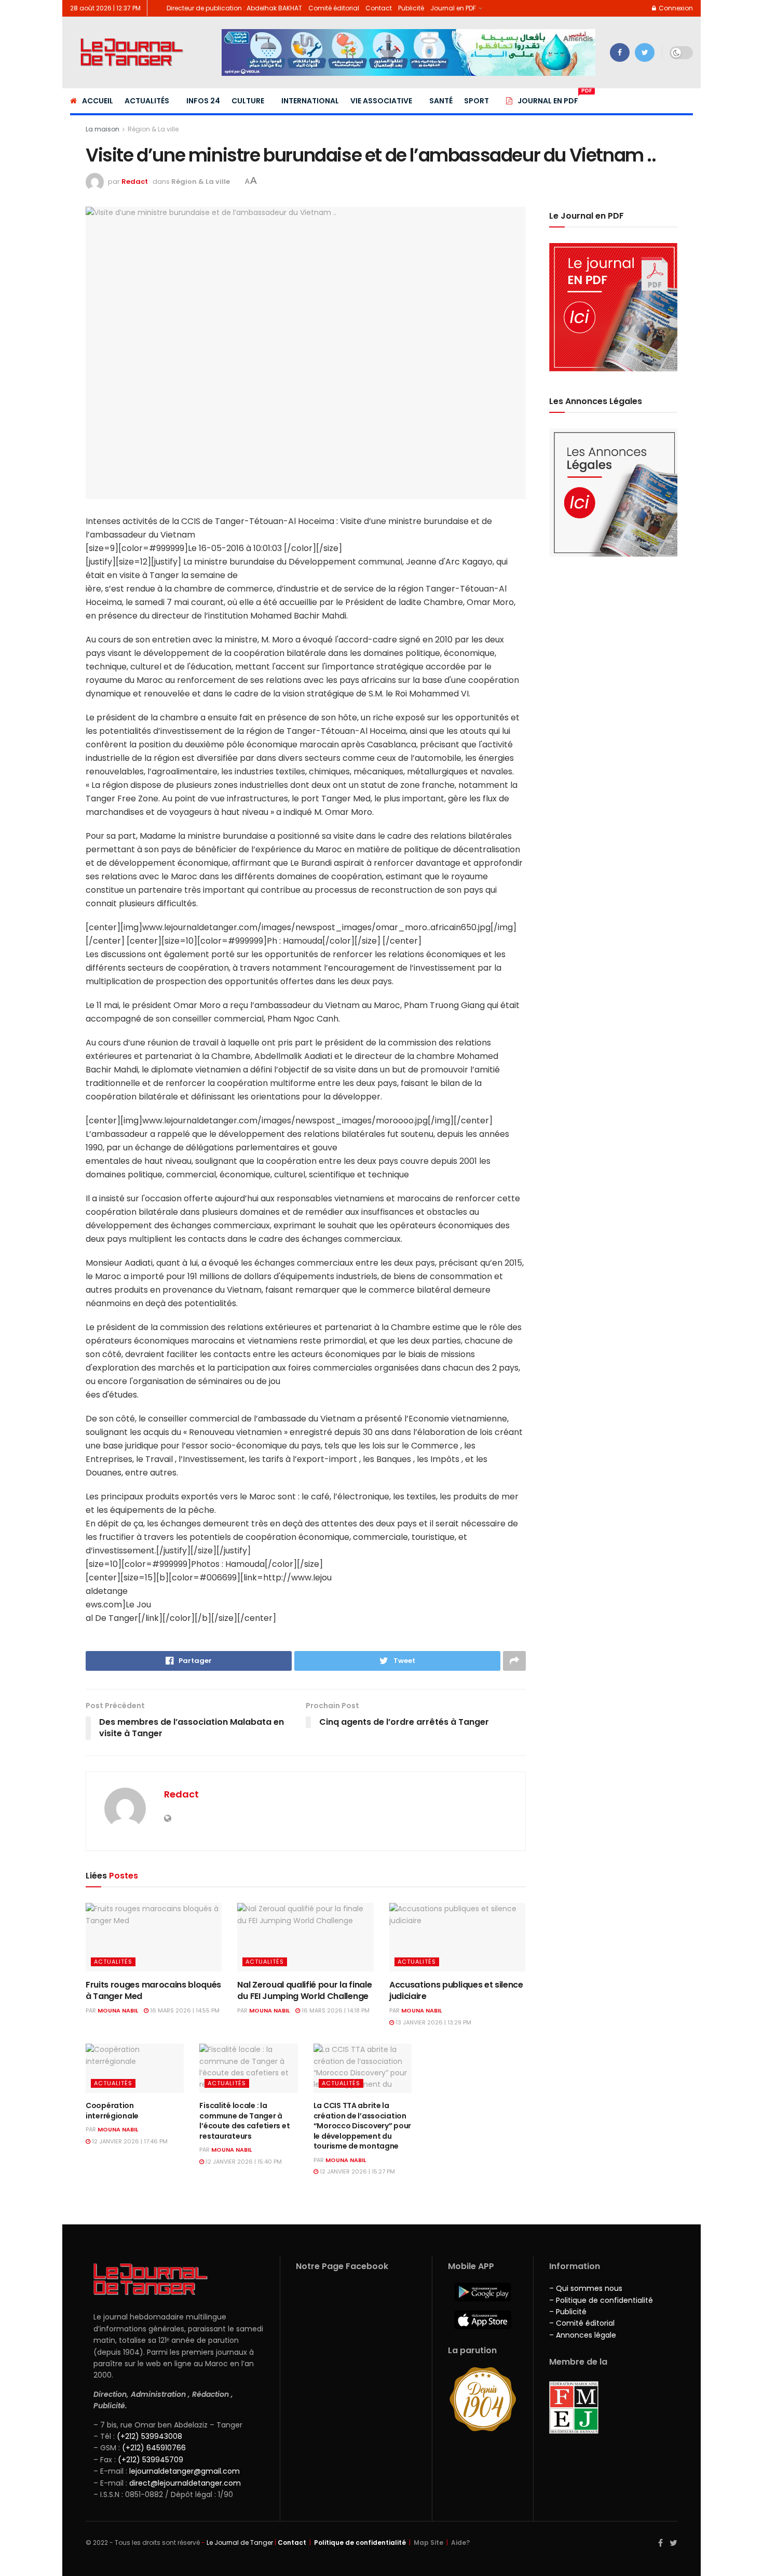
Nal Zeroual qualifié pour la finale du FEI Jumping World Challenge (304, 1990)
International (310, 101)
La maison (103, 129)
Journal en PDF (453, 8)
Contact (379, 8)
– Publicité (568, 2312)
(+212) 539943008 (149, 2436)
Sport (476, 101)
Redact (135, 182)
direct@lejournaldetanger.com (185, 2483)
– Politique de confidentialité (601, 2300)
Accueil (98, 101)
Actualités (147, 101)
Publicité (411, 8)
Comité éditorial (334, 8)
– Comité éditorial (582, 2323)
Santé (441, 101)
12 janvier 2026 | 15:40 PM (243, 2162)
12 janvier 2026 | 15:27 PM (357, 2171)
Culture (248, 101)
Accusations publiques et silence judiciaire (456, 1990)
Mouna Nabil (118, 2010)
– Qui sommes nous (586, 2288)
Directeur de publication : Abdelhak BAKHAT (234, 8)
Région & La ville (153, 129)
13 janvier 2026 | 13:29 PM (433, 2022)
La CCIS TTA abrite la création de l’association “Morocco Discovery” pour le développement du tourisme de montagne (362, 2126)
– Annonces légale (583, 2335)
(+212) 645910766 (154, 2448)
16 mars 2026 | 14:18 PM (335, 2010)
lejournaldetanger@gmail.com (183, 2471)
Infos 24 (203, 101)
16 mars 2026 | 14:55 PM (184, 2010)
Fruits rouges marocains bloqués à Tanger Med (153, 1990)
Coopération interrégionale (112, 2111)
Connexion (675, 8)
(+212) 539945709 (151, 2460)
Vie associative (381, 101)
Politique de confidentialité (360, 2543)
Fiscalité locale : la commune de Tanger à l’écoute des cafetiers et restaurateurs (244, 2121)
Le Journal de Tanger (240, 2543)
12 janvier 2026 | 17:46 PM (129, 2141)
